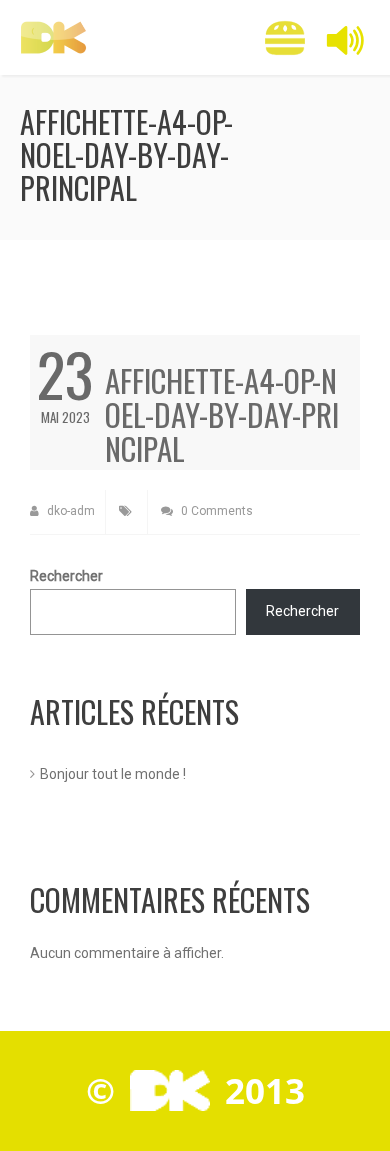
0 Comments (215, 511)
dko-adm (69, 511)
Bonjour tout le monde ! (113, 774)
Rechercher (66, 576)
